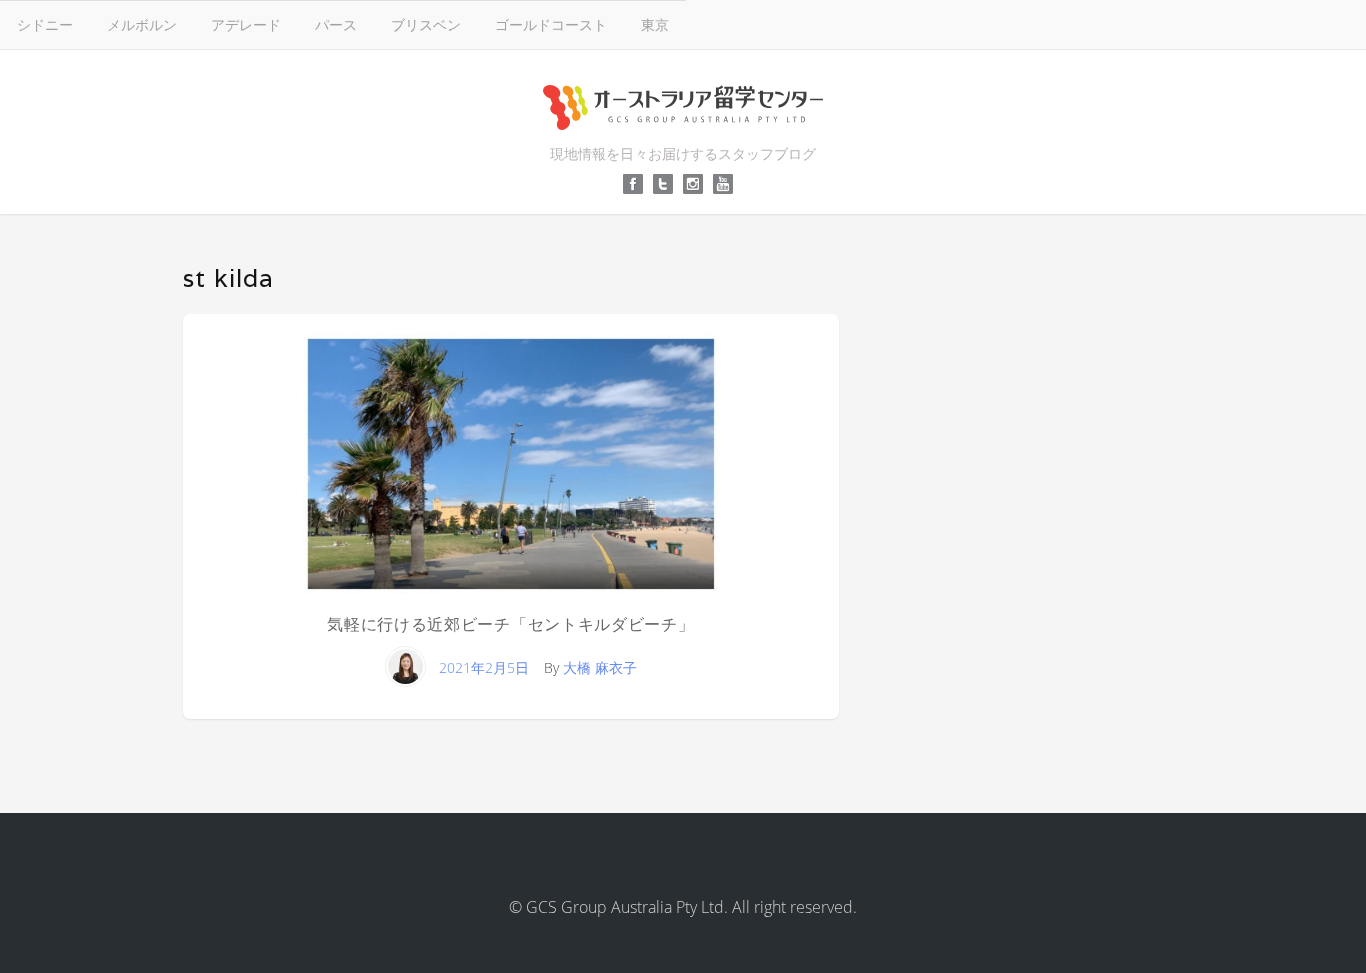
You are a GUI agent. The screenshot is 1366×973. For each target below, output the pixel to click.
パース (336, 24)
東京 (655, 24)
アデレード (246, 24)
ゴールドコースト (551, 24)
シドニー (45, 24)
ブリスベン (426, 24)
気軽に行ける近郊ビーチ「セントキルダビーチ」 (510, 624)
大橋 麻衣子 (600, 667)
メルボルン (142, 24)
